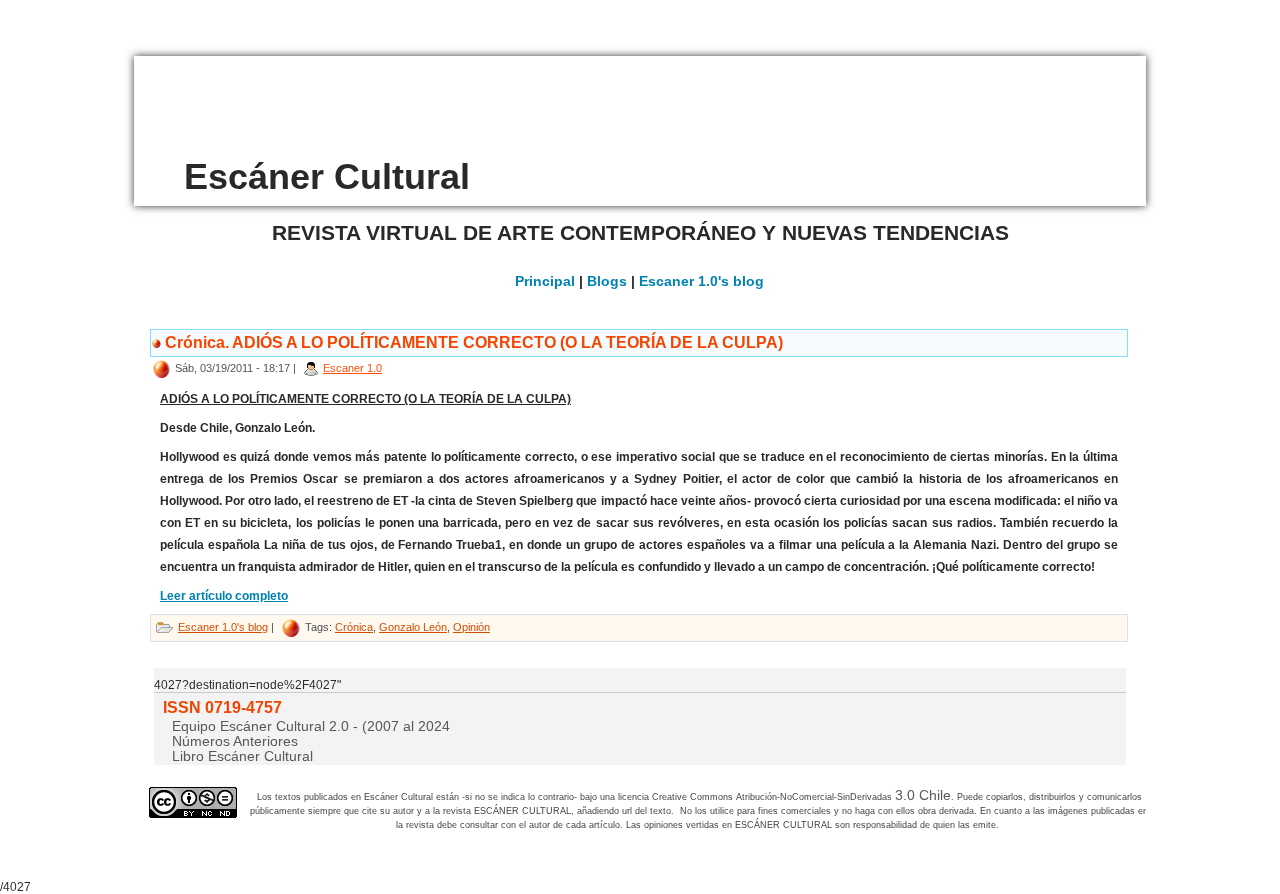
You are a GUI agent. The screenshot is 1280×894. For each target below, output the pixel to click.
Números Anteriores (235, 741)
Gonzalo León (413, 627)
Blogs (607, 281)
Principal (545, 281)
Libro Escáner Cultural (242, 756)
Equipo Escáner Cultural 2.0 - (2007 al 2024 (311, 726)
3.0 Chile (923, 795)
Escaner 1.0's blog (701, 281)
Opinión (471, 627)
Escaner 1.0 (352, 368)
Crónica (354, 627)
